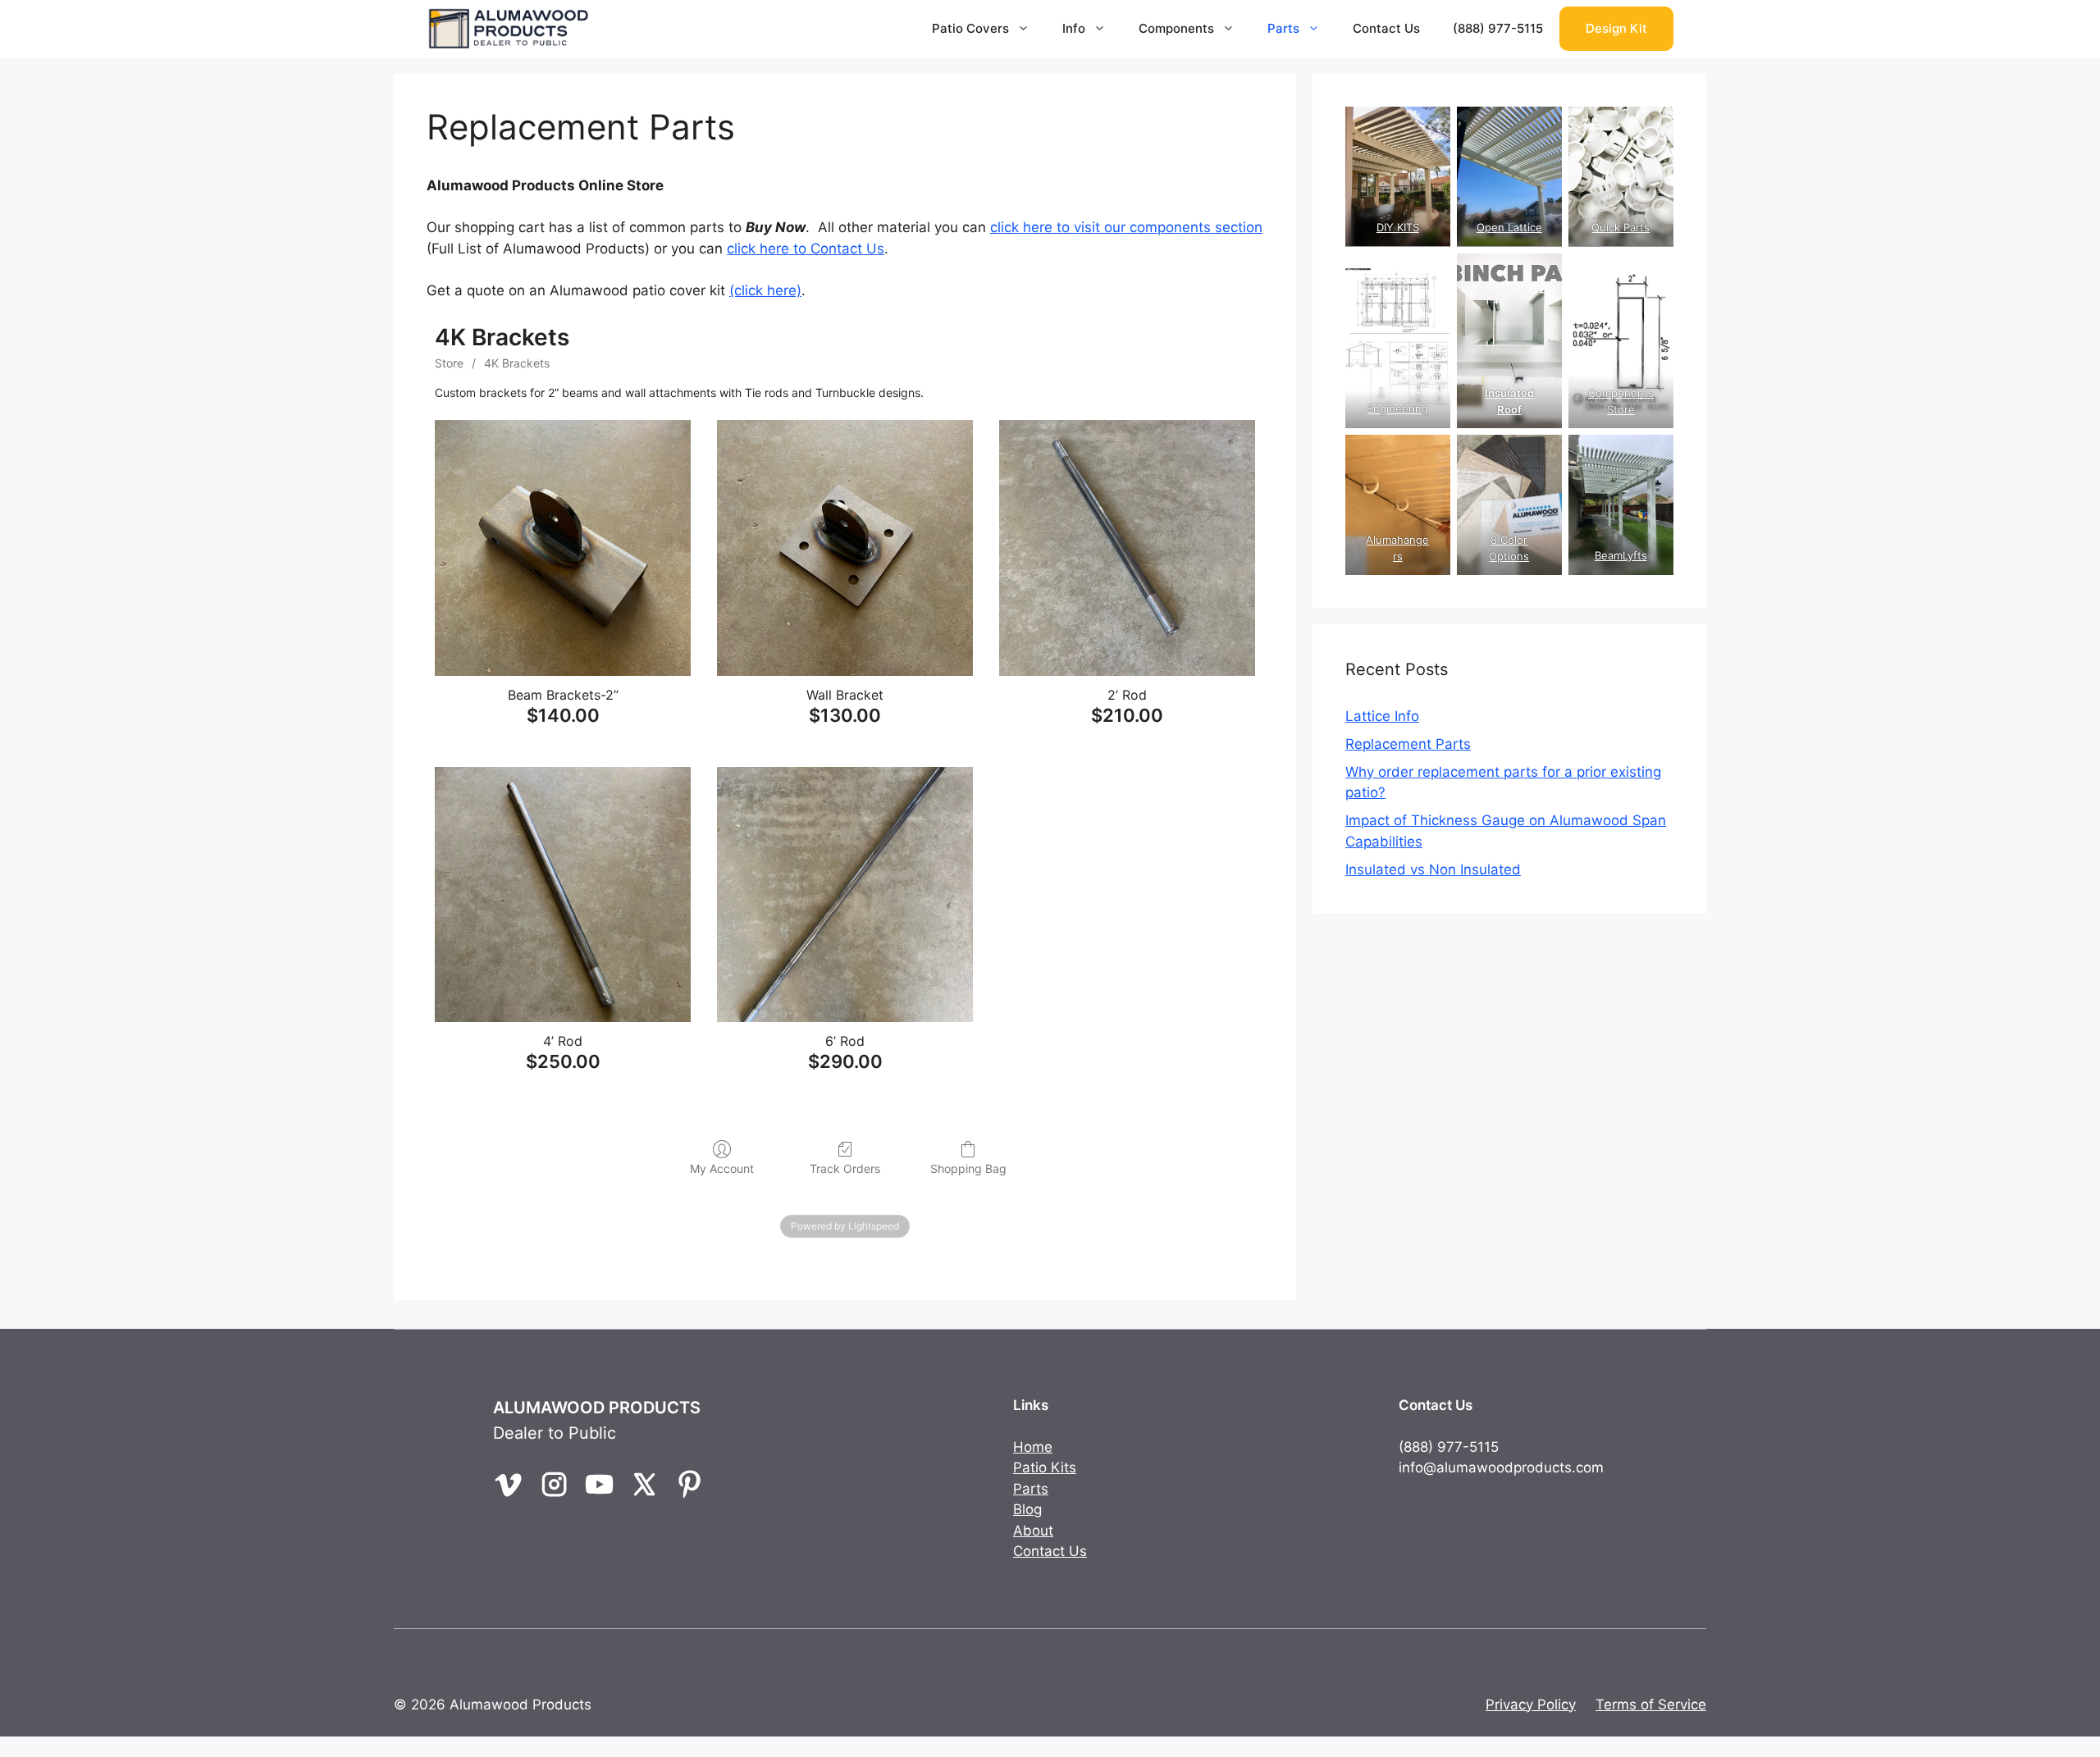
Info (1074, 28)
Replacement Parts (1408, 744)
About (1033, 1531)
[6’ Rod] (845, 895)
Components (1176, 28)
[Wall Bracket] (845, 548)
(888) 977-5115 (1498, 28)
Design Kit (1616, 28)
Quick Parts (1621, 227)
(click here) (765, 290)
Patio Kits (1045, 1467)
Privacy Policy (1531, 1705)
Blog (1027, 1509)
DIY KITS (1398, 227)
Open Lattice (1509, 227)
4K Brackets (517, 363)
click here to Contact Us (806, 249)
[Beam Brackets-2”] (563, 548)
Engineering (1397, 408)
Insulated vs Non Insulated (1433, 869)
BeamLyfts (1621, 555)
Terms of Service (1651, 1705)
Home (1033, 1447)
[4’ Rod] (563, 895)
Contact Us (1386, 28)
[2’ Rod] (1127, 548)
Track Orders (845, 1168)
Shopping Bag (968, 1168)
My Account (722, 1168)
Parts (1283, 28)
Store (449, 363)
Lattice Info (1382, 716)
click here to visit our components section (1126, 227)
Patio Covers (970, 28)
